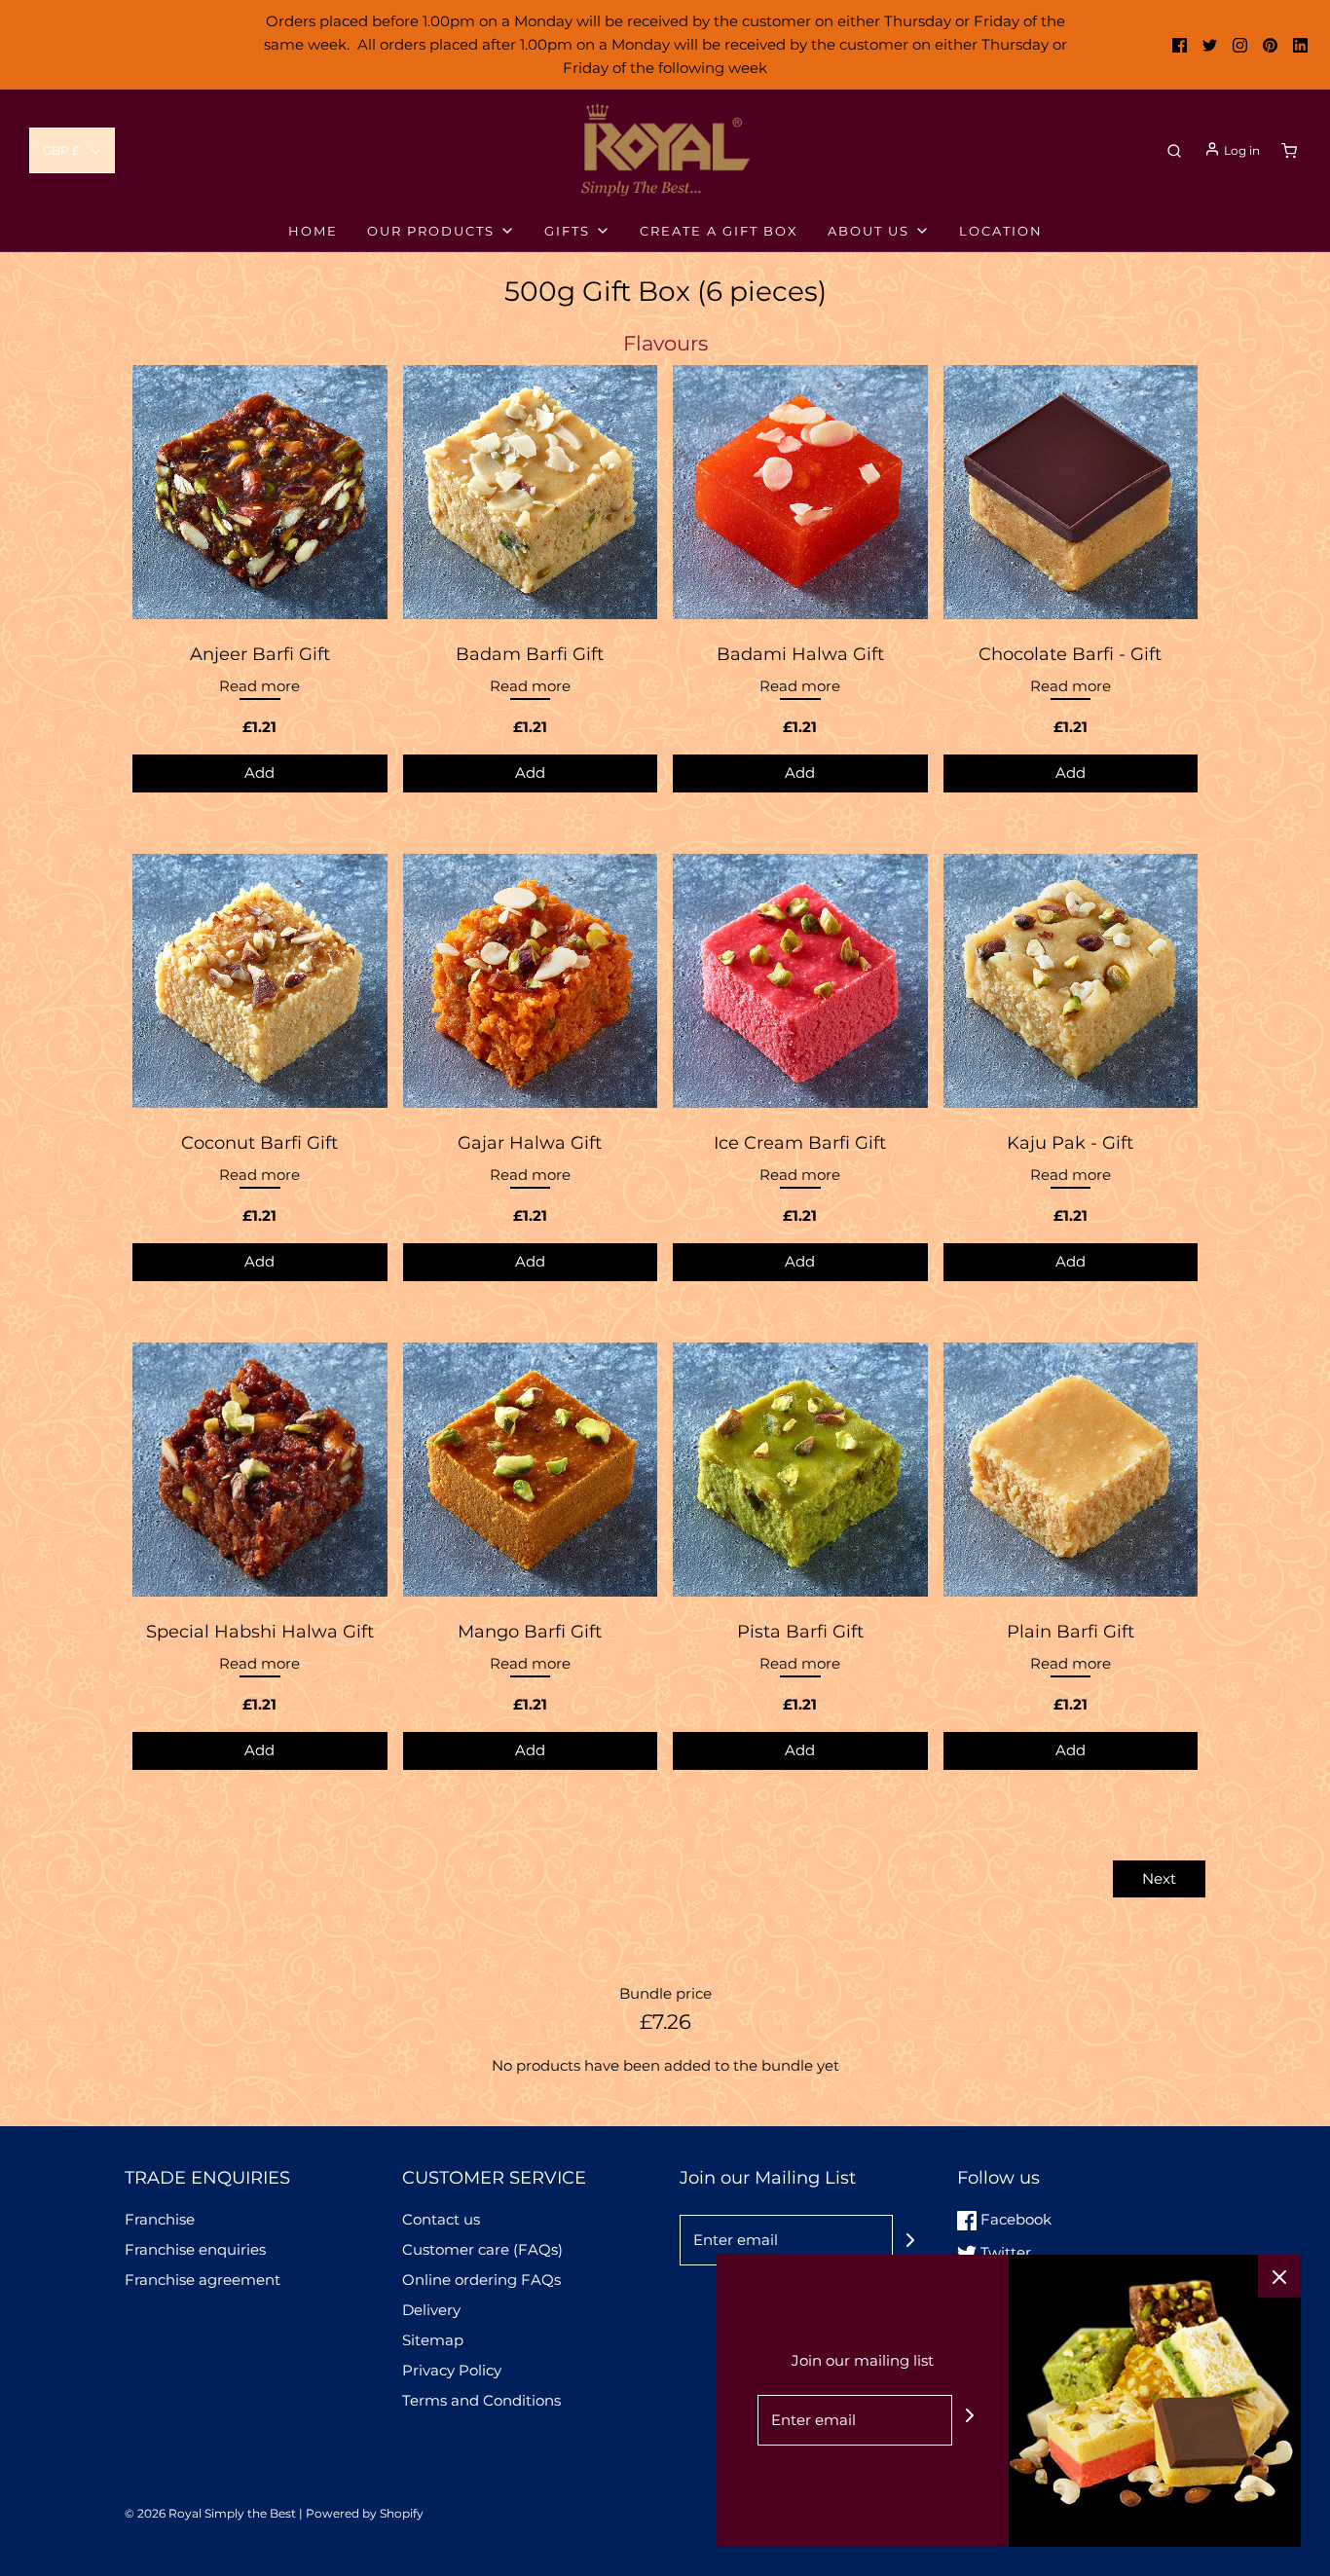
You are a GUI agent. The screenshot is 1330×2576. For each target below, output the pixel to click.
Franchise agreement (203, 2280)
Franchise (160, 2219)
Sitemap (433, 2340)
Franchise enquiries (195, 2249)
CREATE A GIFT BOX (719, 231)
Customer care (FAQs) (482, 2249)
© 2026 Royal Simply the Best (212, 2513)
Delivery (431, 2310)
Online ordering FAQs (481, 2280)
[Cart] (1289, 151)
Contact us (441, 2219)
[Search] (1174, 151)
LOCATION (1001, 231)
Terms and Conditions (481, 2400)
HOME (313, 231)
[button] (72, 150)
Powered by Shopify (365, 2513)
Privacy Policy (452, 2370)
